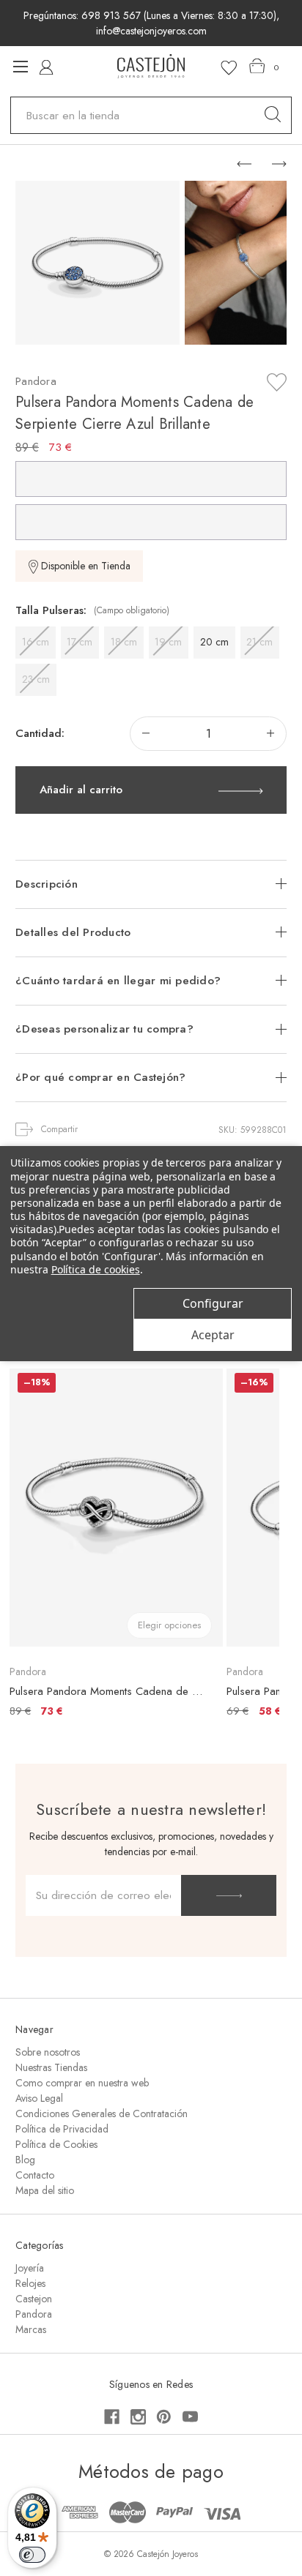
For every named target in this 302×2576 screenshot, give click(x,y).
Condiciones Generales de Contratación (102, 2113)
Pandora (34, 2314)
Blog (25, 2160)
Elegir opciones (169, 1625)
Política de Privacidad (62, 2129)
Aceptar (213, 1335)
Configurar (213, 1303)
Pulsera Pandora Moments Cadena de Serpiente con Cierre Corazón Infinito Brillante (108, 1691)
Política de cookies (96, 1269)
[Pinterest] (164, 2417)
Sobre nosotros (48, 2052)
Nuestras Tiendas (51, 2067)
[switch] (32, 2555)
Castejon (34, 2299)
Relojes (30, 2283)
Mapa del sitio (45, 2190)
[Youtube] (190, 2417)
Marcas (31, 2329)
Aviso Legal (39, 2098)
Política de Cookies (56, 2144)
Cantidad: (40, 733)
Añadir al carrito (81, 790)
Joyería (30, 2268)
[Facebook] (112, 2417)
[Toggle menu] (20, 66)
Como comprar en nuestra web (82, 2083)
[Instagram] (138, 2417)
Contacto (35, 2175)
